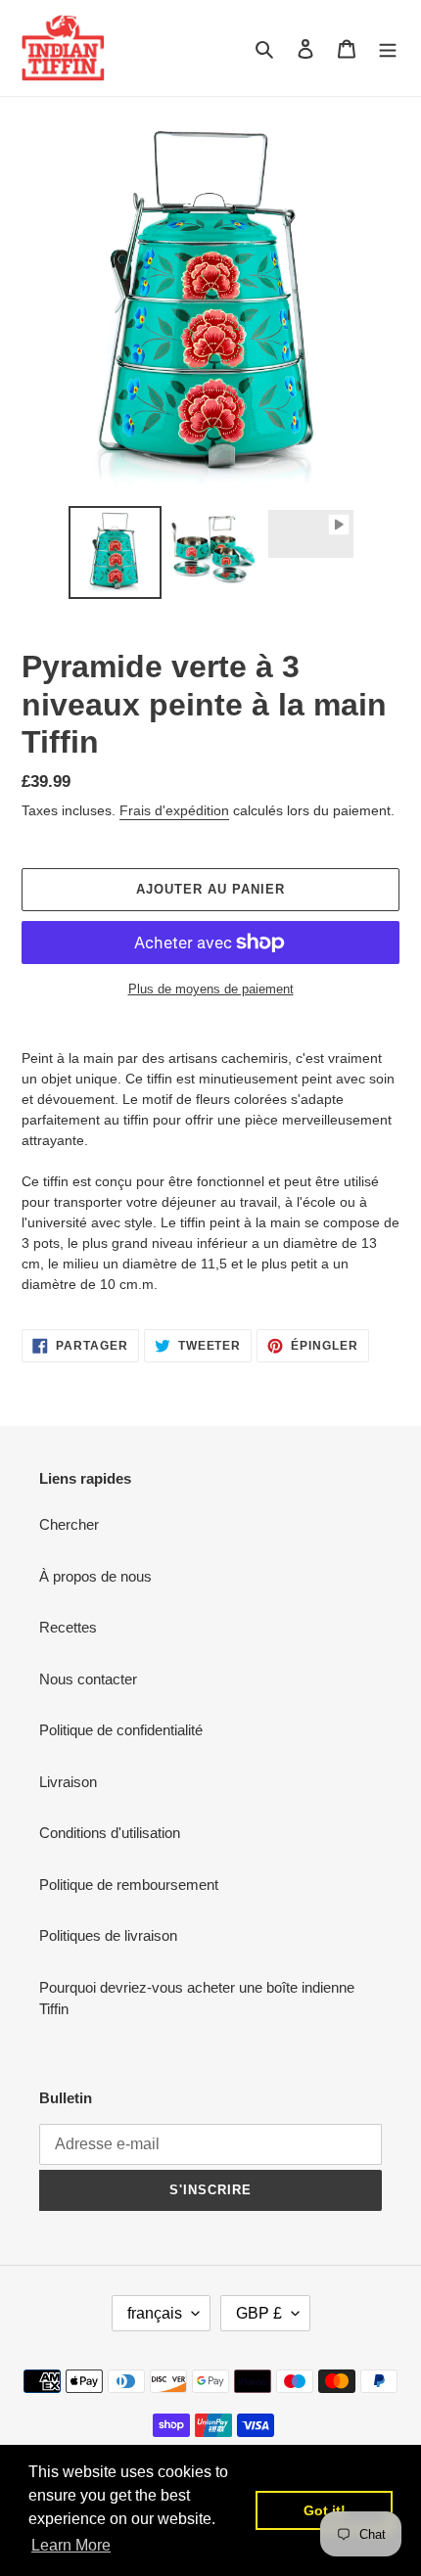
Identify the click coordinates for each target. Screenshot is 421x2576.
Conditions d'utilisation (110, 1833)
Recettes (68, 1627)
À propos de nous (95, 1576)
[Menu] (388, 48)
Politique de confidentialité (121, 1730)
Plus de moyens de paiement (211, 989)
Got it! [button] (325, 2510)
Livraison (68, 1782)
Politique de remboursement (129, 1885)
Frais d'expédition (174, 810)
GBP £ (259, 2313)
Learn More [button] (71, 2545)
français (155, 2313)
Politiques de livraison (108, 1935)
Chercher (69, 1524)
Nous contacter (88, 1679)
